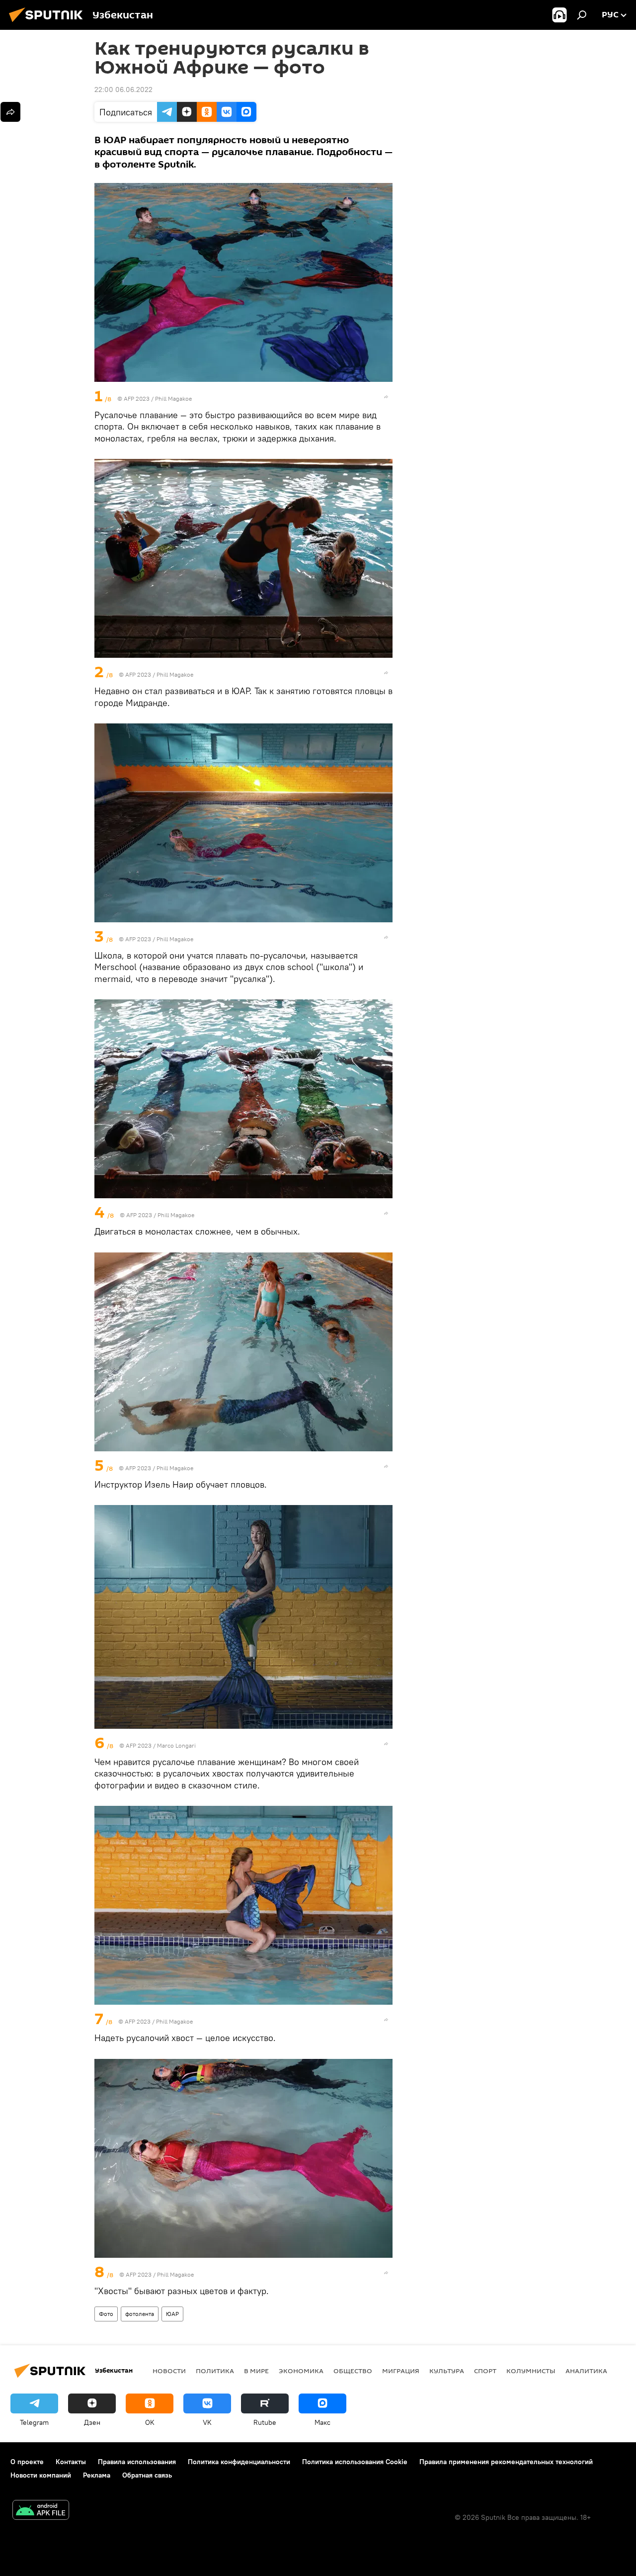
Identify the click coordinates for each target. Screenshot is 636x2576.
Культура (447, 2371)
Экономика (301, 2371)
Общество (353, 2371)
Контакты (71, 2462)
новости (169, 2371)
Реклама (97, 2475)
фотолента (140, 2314)
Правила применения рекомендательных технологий (506, 2462)
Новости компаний (41, 2475)
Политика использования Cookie (355, 2462)
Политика (215, 2371)
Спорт (485, 2371)
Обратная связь (147, 2475)
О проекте (27, 2462)
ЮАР (172, 2314)
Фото (106, 2314)
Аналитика (586, 2371)
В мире (256, 2371)
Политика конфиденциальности (239, 2462)
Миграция (401, 2371)
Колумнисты (531, 2371)
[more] (386, 397)
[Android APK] (41, 2511)
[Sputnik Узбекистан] (49, 23)
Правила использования (137, 2462)
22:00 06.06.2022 (123, 89)
